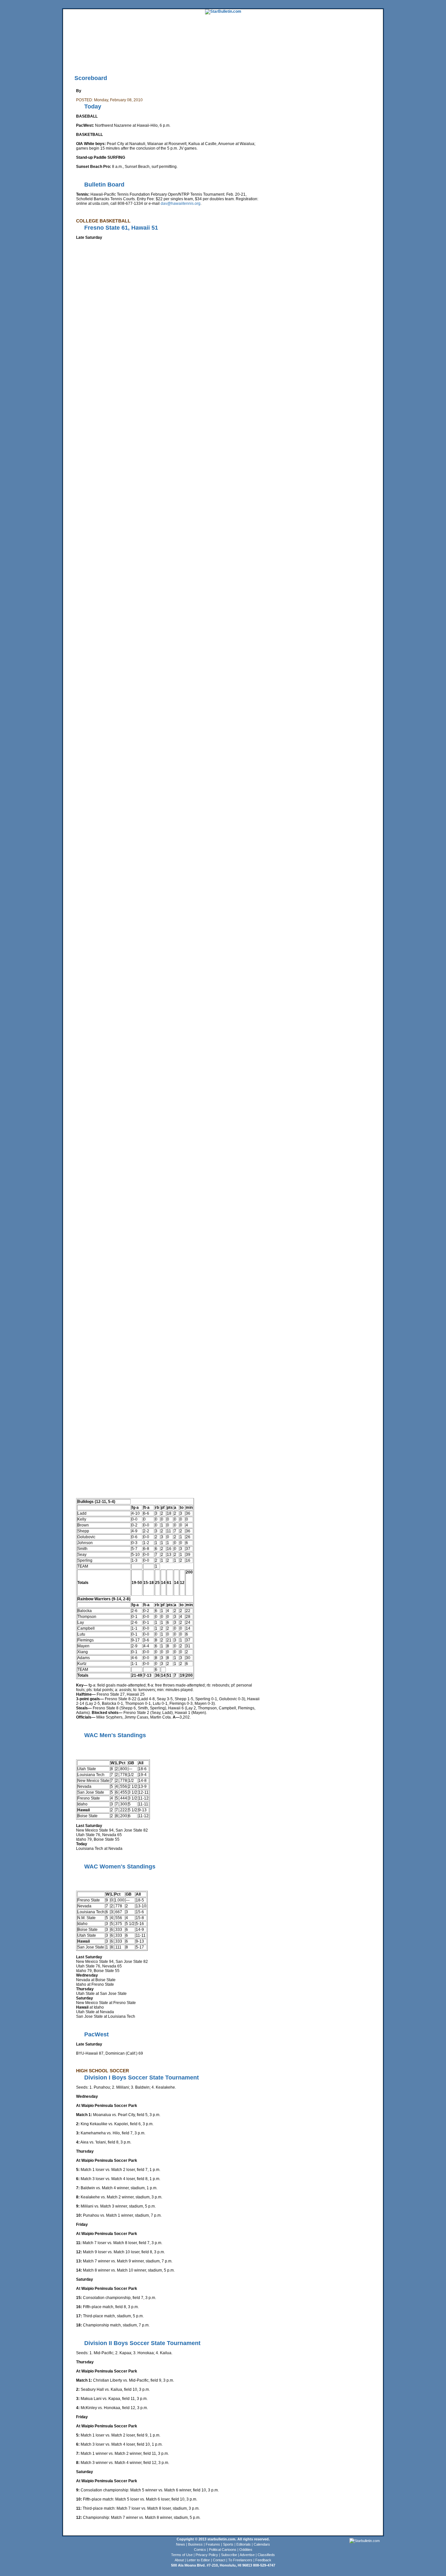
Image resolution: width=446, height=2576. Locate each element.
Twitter (155, 60)
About (179, 2560)
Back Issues (73, 60)
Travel (183, 51)
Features (213, 2544)
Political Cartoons (223, 2550)
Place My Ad (205, 60)
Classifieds (374, 51)
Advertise (247, 2555)
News (181, 2544)
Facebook (171, 60)
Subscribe (229, 2555)
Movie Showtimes (124, 60)
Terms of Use (182, 2555)
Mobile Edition (96, 60)
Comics (200, 2550)
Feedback (263, 2560)
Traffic (187, 60)
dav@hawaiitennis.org (181, 204)
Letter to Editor (198, 2560)
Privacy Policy (207, 2555)
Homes (337, 51)
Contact (219, 2560)
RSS (144, 60)
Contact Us (246, 60)
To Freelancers (240, 2560)
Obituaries (226, 60)
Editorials (244, 2544)
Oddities (246, 2550)
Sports (228, 2544)
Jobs (349, 51)
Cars (359, 51)
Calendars (262, 2544)
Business (195, 2544)
